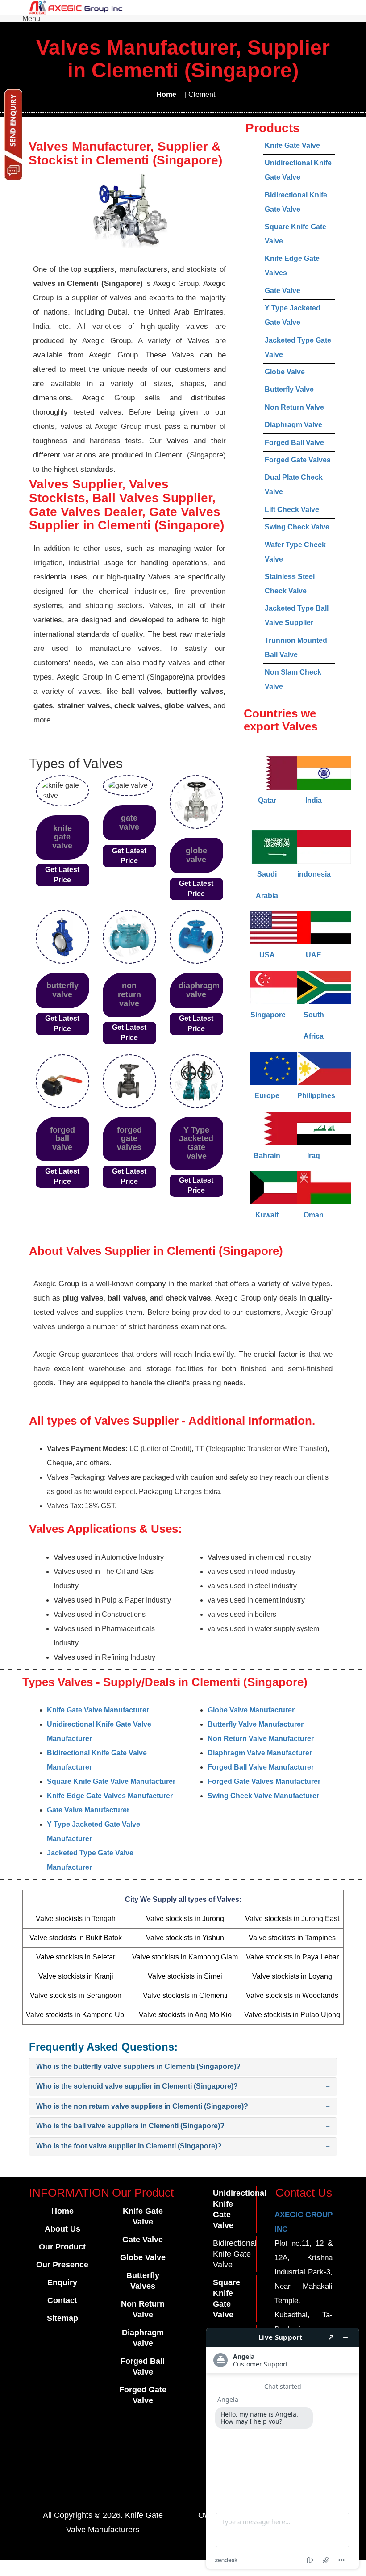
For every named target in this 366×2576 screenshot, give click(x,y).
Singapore (268, 1015)
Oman (314, 1215)
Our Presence (62, 2265)
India (314, 800)
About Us (62, 2229)
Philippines (316, 1096)
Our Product (62, 2247)
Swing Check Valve (297, 527)
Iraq (314, 1156)
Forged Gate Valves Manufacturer (264, 1781)
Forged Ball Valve (294, 443)
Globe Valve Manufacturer (251, 1710)
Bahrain (267, 1156)
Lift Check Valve (292, 510)
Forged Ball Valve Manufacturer (261, 1767)
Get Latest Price (62, 875)
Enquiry (62, 2282)
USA (267, 955)
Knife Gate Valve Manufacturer (98, 1710)
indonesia (314, 874)
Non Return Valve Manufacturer (261, 1739)
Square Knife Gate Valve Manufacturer (111, 1781)
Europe (267, 1096)
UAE (314, 955)
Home (166, 94)
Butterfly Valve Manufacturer (256, 1724)
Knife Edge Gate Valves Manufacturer (110, 1796)
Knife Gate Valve (292, 145)
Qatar (267, 800)
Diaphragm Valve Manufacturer (260, 1753)
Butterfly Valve (289, 389)
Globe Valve (285, 372)
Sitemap (62, 2318)
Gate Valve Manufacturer (88, 1810)
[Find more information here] (283, 2448)
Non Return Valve (294, 407)
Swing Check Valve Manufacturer (263, 1796)
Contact (62, 2300)
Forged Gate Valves (298, 460)
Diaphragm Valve (293, 425)
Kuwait (267, 1215)
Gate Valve (283, 291)
